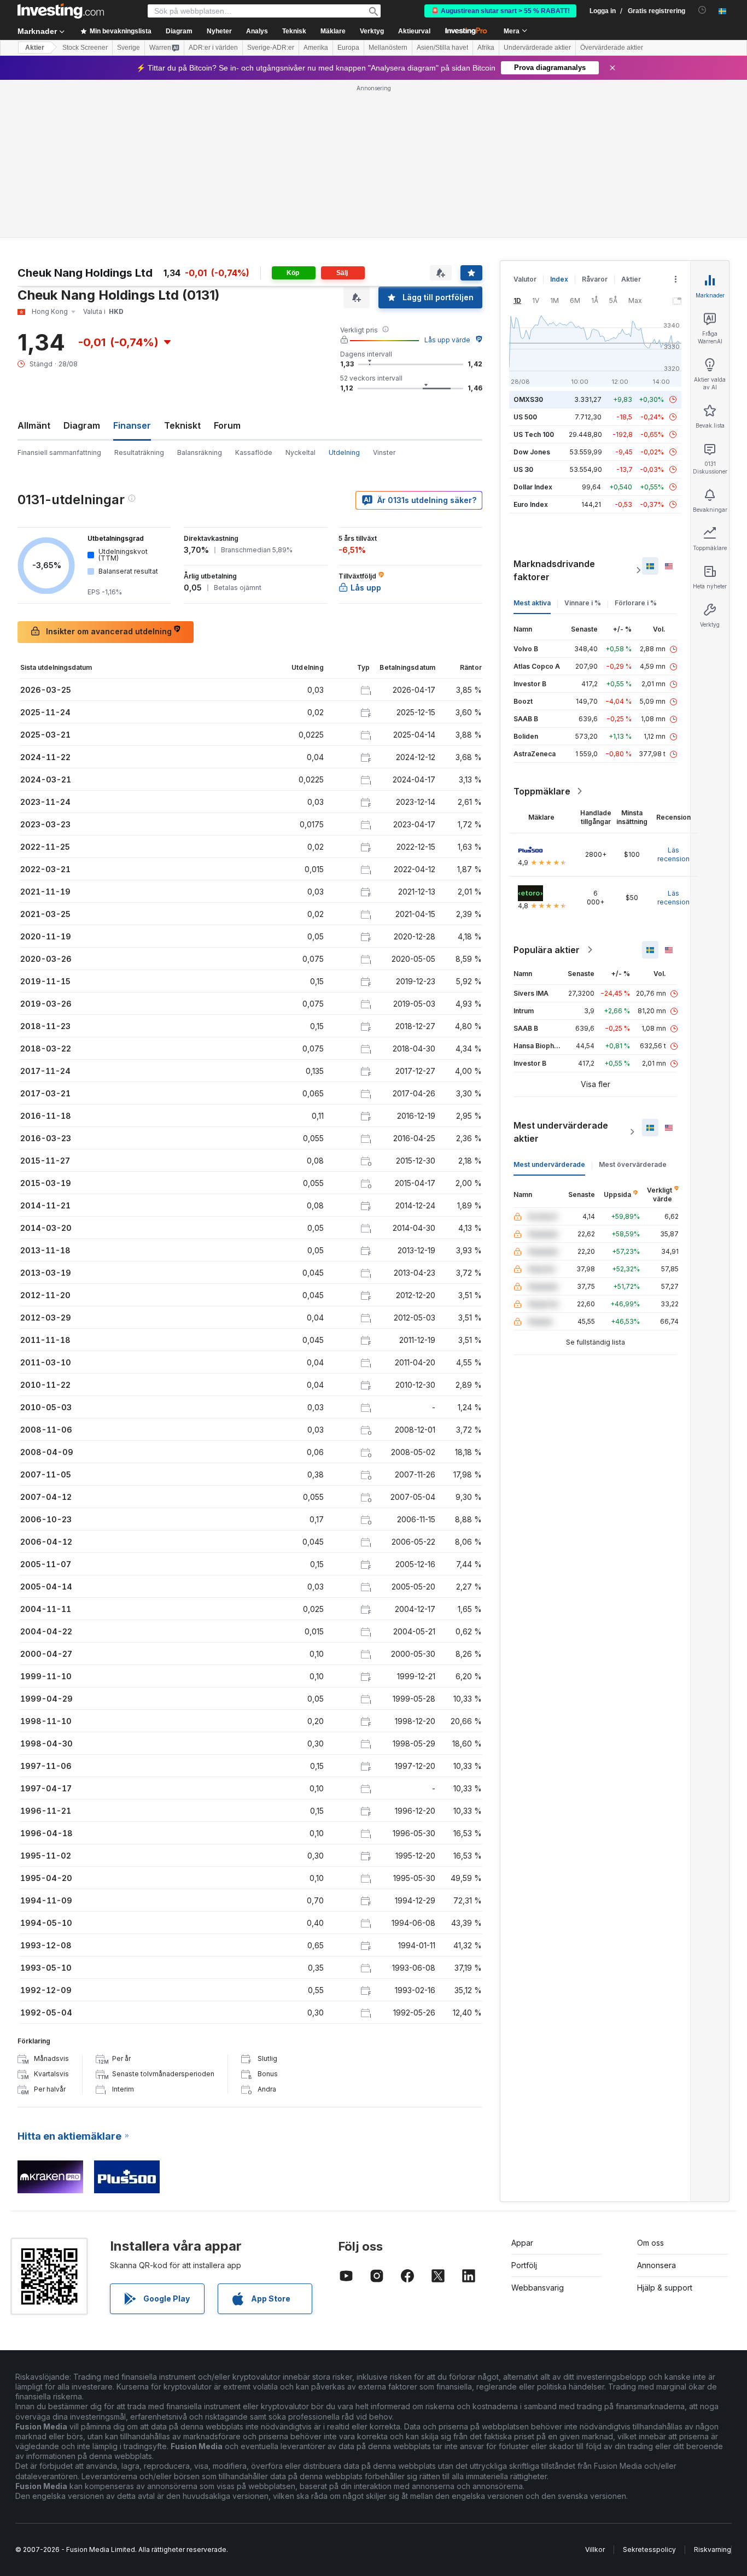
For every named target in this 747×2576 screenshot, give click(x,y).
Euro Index (531, 504)
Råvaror (595, 279)
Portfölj (524, 2265)
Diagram (82, 425)
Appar (522, 2243)
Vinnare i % (583, 603)
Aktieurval (414, 31)
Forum (227, 425)
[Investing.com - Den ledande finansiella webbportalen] (61, 11)
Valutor (525, 279)
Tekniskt (182, 425)
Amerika (316, 48)
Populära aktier (547, 950)
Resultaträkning (139, 452)
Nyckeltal (300, 452)
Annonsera (656, 2265)
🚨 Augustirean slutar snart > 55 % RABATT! (500, 11)
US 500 (525, 417)
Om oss (650, 2243)
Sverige (129, 48)
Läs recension (673, 854)
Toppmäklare (542, 791)
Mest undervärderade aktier (561, 1132)
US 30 (523, 469)
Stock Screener (85, 48)
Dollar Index (533, 487)
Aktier (35, 48)
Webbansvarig (538, 2288)
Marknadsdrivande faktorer (554, 570)
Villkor (595, 2549)
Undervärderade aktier (537, 48)
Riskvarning (713, 2549)
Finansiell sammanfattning (59, 452)
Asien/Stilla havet (442, 48)
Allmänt (34, 425)
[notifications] (702, 10)
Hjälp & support (665, 2288)
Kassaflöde (254, 452)
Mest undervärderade (549, 1164)
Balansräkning (200, 452)
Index (559, 279)
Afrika (486, 48)
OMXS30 (528, 399)
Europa (348, 48)
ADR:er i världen (213, 48)
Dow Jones (532, 452)
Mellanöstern (388, 48)
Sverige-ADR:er (271, 48)
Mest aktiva (532, 603)
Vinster (384, 452)
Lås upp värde (447, 340)
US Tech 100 (534, 434)
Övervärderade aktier (612, 48)
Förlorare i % (636, 603)
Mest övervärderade (633, 1164)
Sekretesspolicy (649, 2549)
